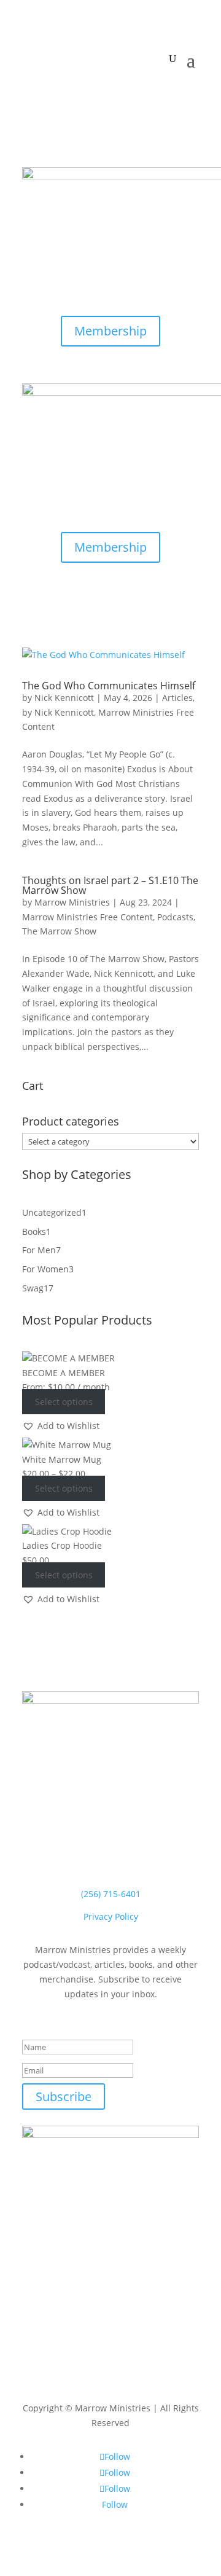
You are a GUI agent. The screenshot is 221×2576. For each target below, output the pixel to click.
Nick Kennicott (64, 698)
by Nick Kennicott (58, 712)
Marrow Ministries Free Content (87, 917)
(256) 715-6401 (111, 1894)
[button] (61, 1426)
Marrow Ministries (72, 902)
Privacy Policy (111, 1916)
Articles (177, 698)
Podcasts (175, 917)
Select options (64, 1402)
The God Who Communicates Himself (109, 686)
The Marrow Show (59, 931)
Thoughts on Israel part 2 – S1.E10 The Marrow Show (110, 885)
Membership (110, 331)
